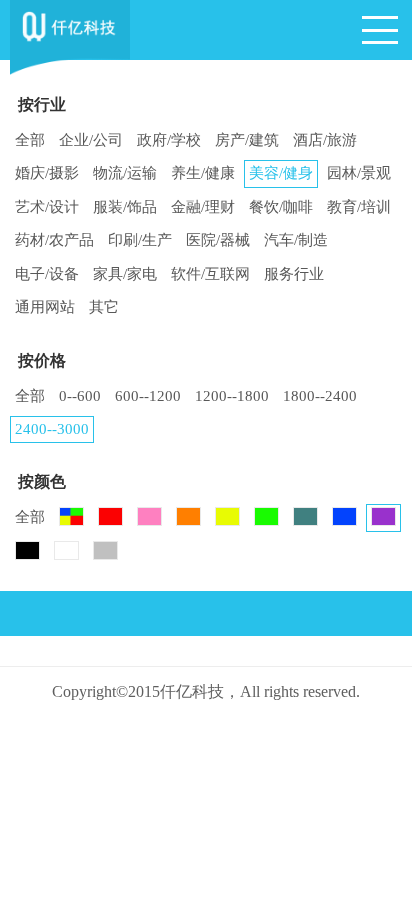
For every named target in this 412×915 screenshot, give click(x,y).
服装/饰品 (125, 207)
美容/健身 (281, 173)
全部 (30, 140)
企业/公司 (91, 140)
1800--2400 (320, 396)
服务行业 (294, 274)
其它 (104, 307)
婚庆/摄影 (47, 173)
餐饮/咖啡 (281, 207)
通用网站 (45, 307)
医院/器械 (218, 240)
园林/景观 (359, 173)
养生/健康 (203, 173)
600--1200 (148, 396)
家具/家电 (125, 274)
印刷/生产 (140, 240)
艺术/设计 (47, 207)
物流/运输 (125, 173)
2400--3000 (52, 429)
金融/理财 (203, 207)
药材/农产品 (54, 240)
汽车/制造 (296, 240)
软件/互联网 (210, 274)
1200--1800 (232, 396)
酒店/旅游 (325, 140)
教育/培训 (359, 207)
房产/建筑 (247, 140)
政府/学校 (169, 140)
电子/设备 (47, 274)
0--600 (80, 396)
